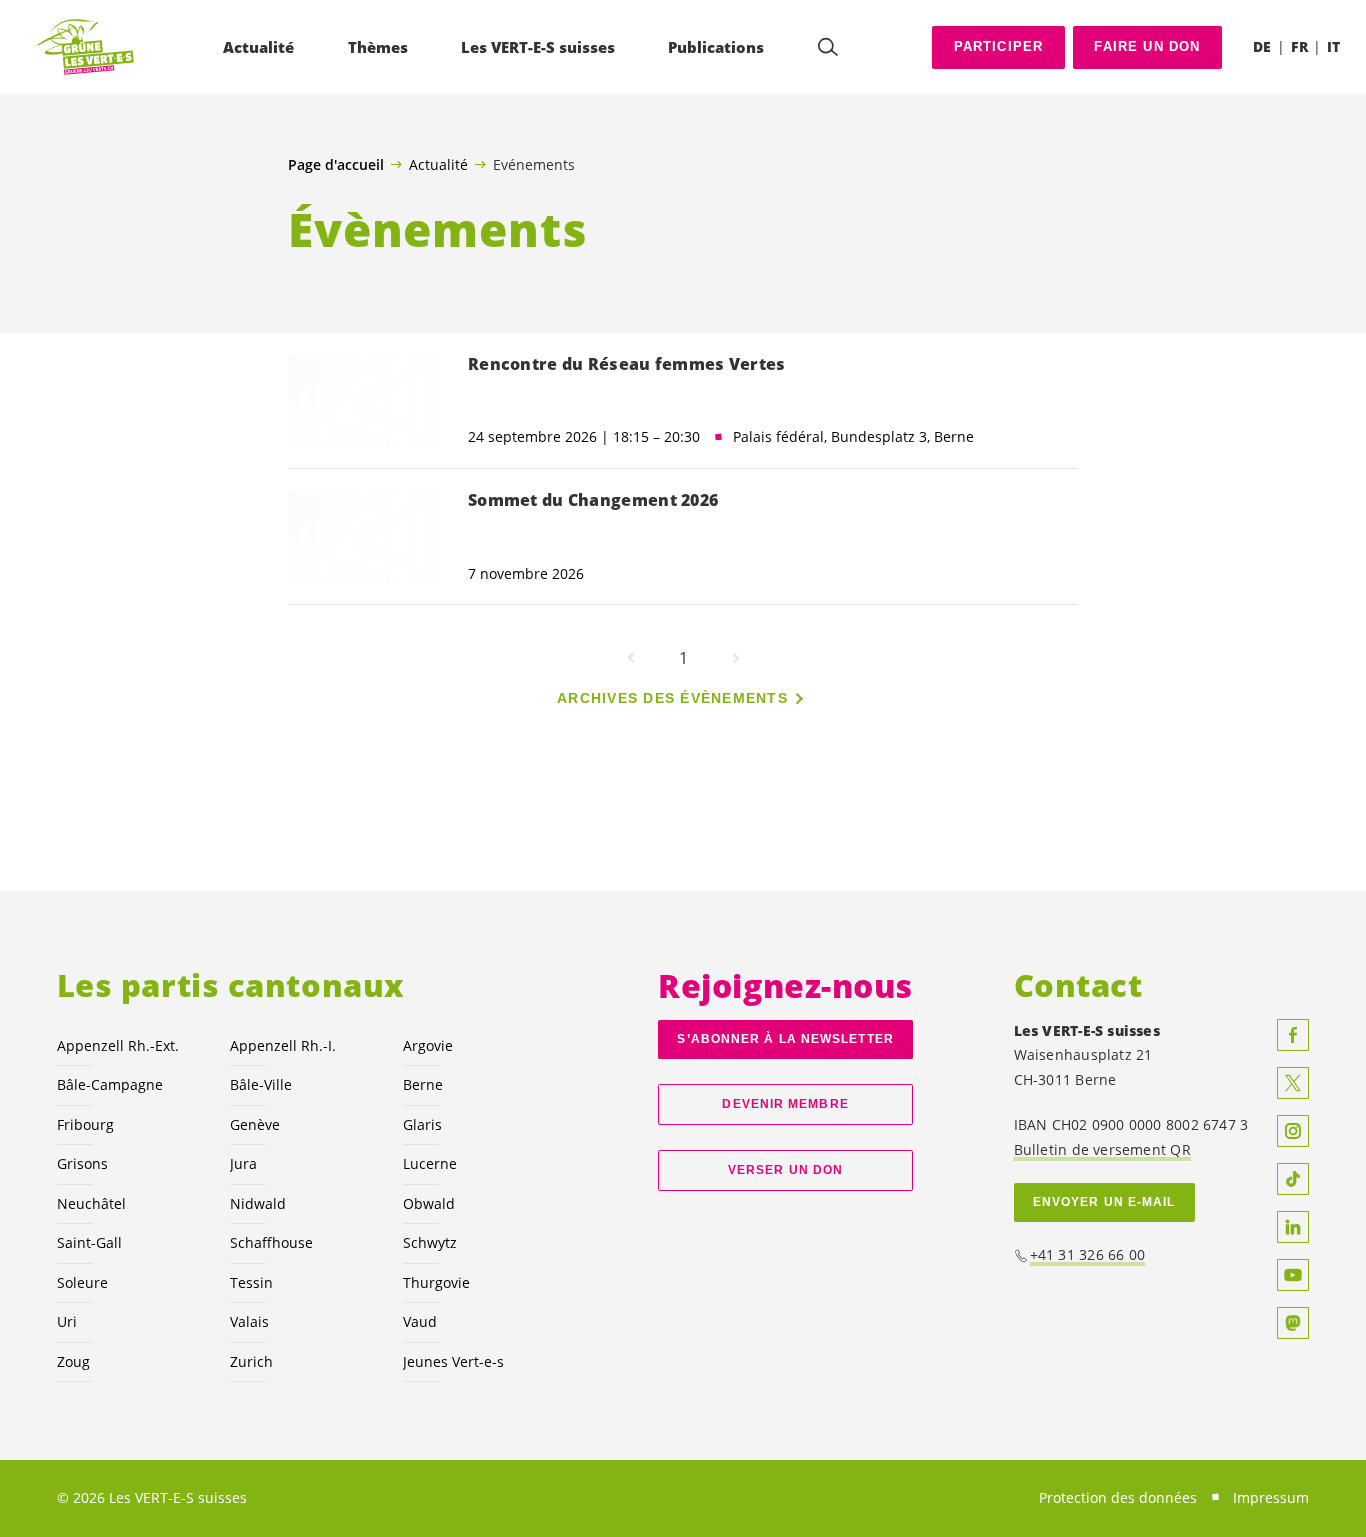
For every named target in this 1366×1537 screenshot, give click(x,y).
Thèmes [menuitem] (378, 47)
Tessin (251, 1282)
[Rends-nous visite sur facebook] (1293, 1035)
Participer (999, 46)
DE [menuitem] (1262, 46)
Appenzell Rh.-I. (283, 1045)
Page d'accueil (336, 165)
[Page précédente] (631, 658)
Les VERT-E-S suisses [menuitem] (538, 47)
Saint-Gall (89, 1242)
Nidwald (258, 1203)
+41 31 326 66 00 (1088, 1254)
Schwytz (430, 1242)
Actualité (438, 164)
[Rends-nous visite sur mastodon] (1293, 1323)
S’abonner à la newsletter (785, 1039)
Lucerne (430, 1163)
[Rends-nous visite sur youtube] (1293, 1275)
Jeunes (453, 1361)
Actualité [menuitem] (258, 47)
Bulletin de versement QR (1102, 1149)
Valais (249, 1321)
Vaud (420, 1321)
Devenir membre (785, 1104)
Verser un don (785, 1170)
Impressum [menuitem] (1271, 1497)
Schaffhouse (271, 1242)
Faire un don (1147, 46)
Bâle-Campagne (110, 1084)
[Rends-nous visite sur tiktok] (1293, 1179)
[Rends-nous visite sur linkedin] (1293, 1227)
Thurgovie (436, 1282)
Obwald (429, 1203)
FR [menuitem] (1299, 46)
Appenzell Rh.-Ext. (118, 1045)
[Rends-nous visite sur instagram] (1293, 1131)
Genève (255, 1124)
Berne (423, 1084)
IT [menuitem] (1333, 46)
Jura (243, 1163)
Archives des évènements (672, 698)
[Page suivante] (736, 658)
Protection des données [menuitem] (1118, 1497)
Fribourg (85, 1124)
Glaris (422, 1124)
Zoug (73, 1361)
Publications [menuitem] (716, 47)
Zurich (251, 1361)
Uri (67, 1321)
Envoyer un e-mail (1104, 1202)
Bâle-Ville (261, 1084)
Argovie (428, 1045)
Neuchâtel (91, 1203)
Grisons (82, 1163)
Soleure (82, 1282)
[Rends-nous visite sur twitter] (1293, 1083)
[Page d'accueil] (86, 47)
